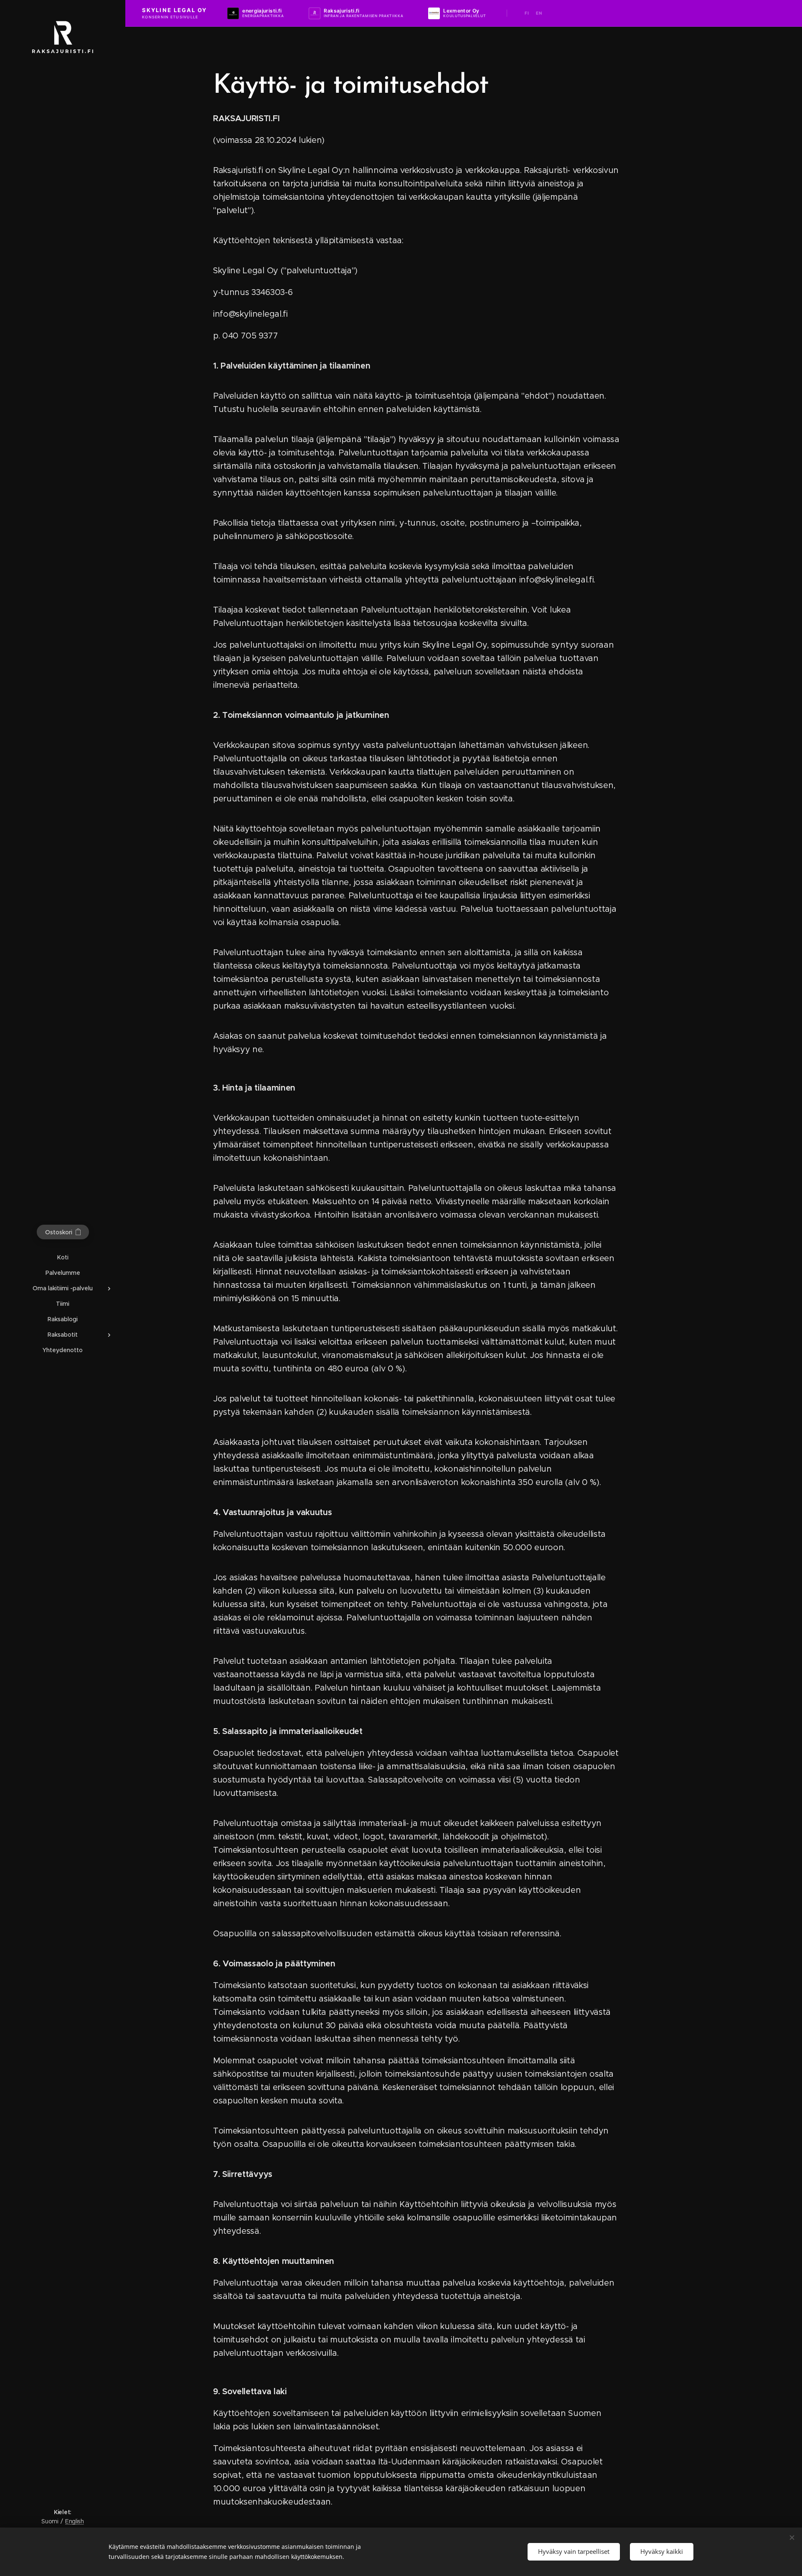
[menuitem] (63, 1257)
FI (527, 13)
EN (539, 13)
